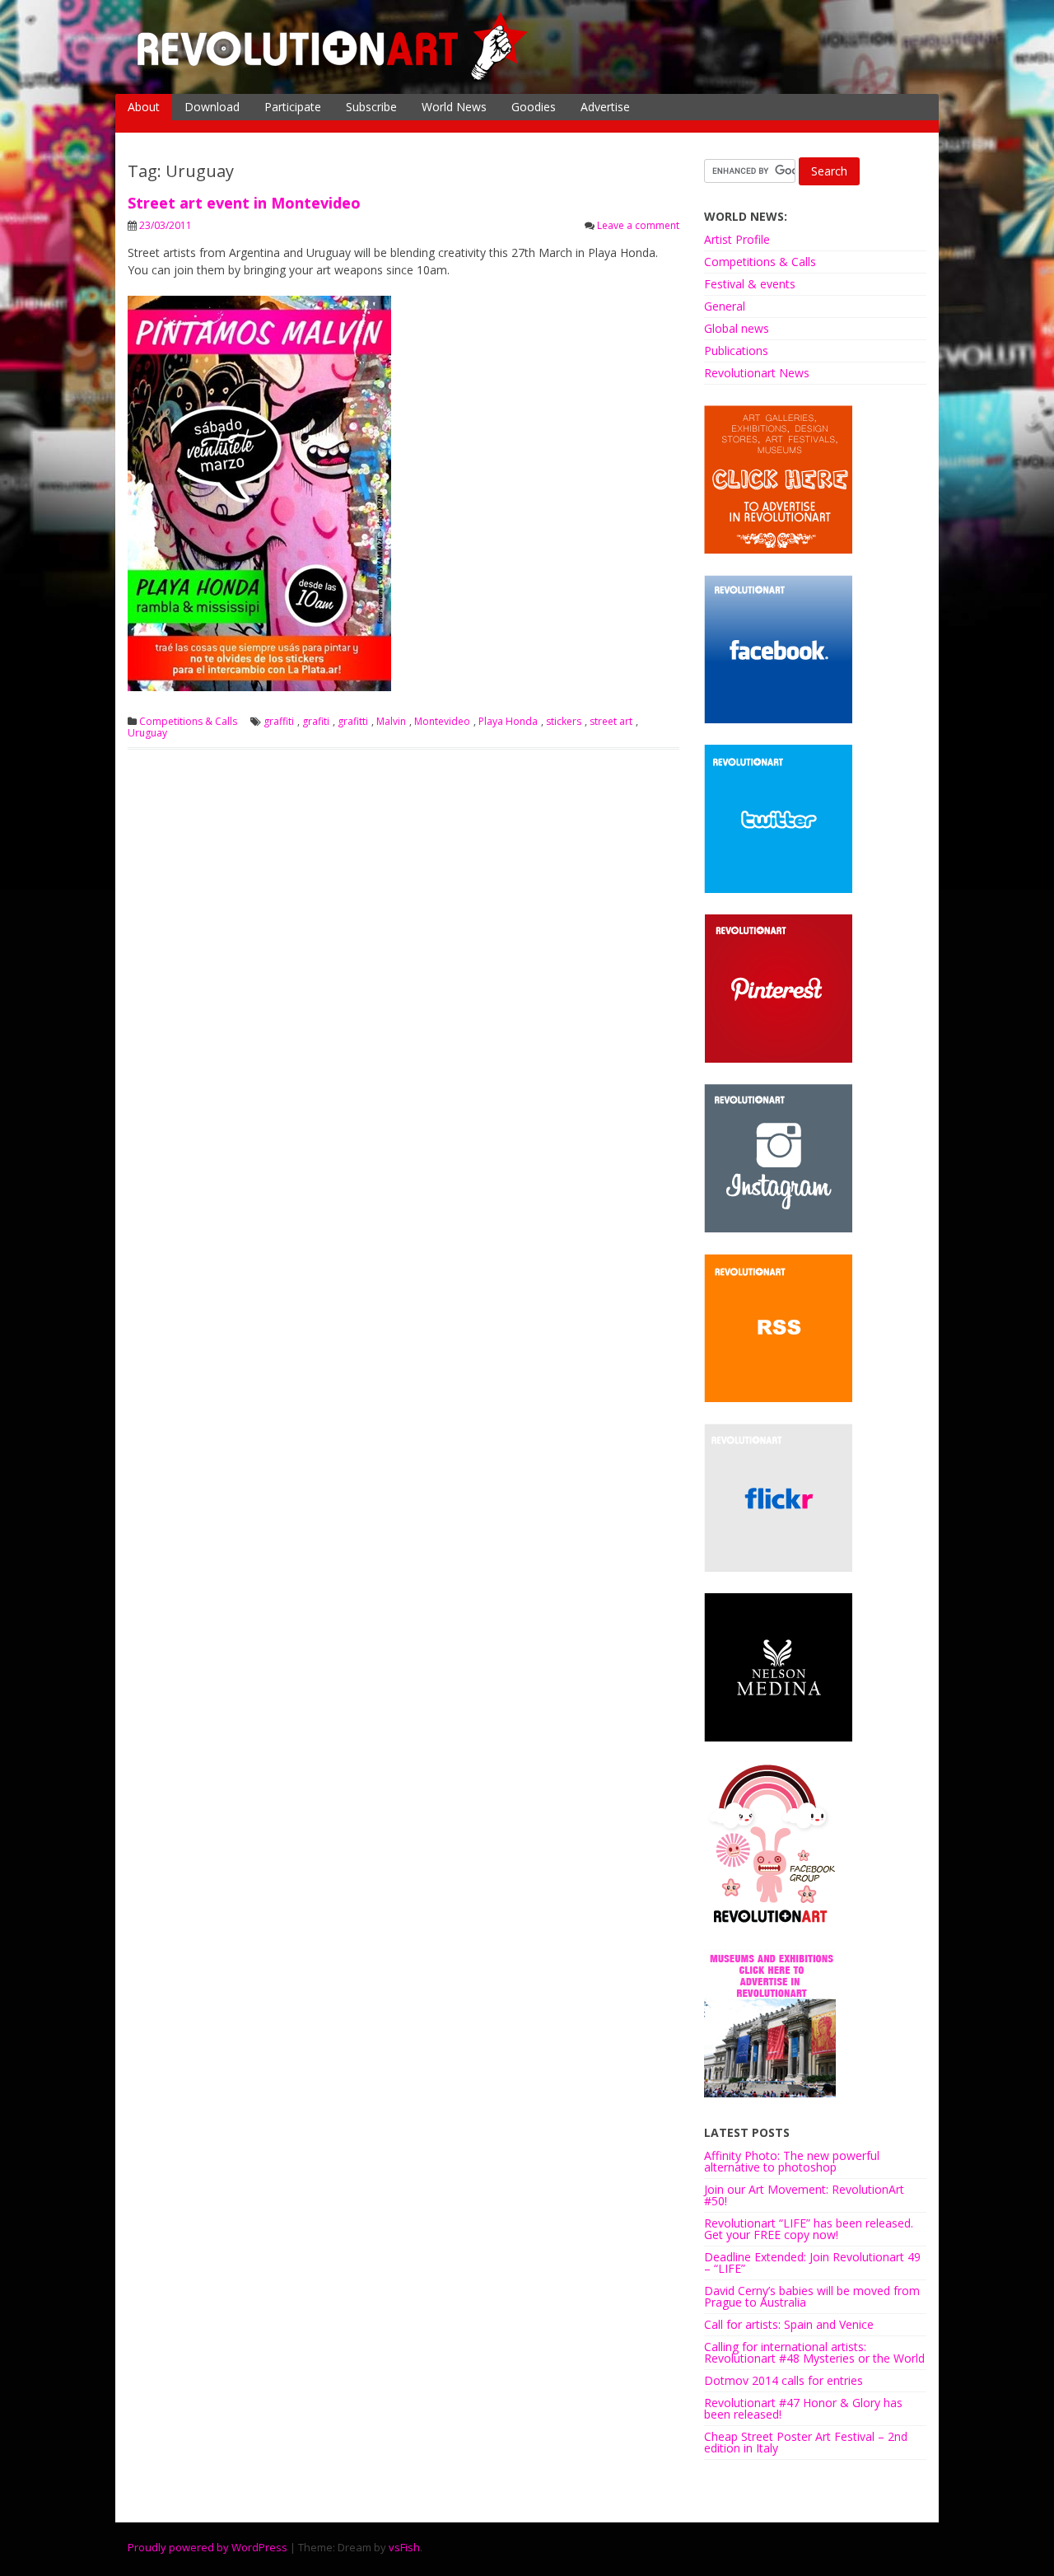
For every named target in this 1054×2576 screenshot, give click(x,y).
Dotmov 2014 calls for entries (784, 2380)
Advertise (605, 107)
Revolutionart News (757, 373)
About (144, 107)
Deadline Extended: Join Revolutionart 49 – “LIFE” (812, 2263)
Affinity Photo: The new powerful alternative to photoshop (792, 2161)
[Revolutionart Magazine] (333, 77)
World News (454, 107)
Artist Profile (737, 239)
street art (611, 722)
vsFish (404, 2547)
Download (212, 107)
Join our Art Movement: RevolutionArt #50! (804, 2195)
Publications (736, 351)
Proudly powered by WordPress (208, 2547)
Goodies (534, 107)
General (725, 306)
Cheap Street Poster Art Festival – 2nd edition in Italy (806, 2442)
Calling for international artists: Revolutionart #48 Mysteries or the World (814, 2352)
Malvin (391, 722)
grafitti (353, 722)
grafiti (316, 722)
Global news (737, 328)
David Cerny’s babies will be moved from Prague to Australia (812, 2296)
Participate (293, 107)
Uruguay (147, 733)
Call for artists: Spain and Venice (789, 2324)
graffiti (279, 722)
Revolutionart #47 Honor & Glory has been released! (803, 2408)
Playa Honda (508, 722)
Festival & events (750, 284)
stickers (564, 722)
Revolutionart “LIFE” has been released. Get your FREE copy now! (809, 2229)
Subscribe (371, 107)
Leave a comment (638, 225)
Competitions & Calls (188, 722)
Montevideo (442, 722)
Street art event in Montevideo (244, 203)
